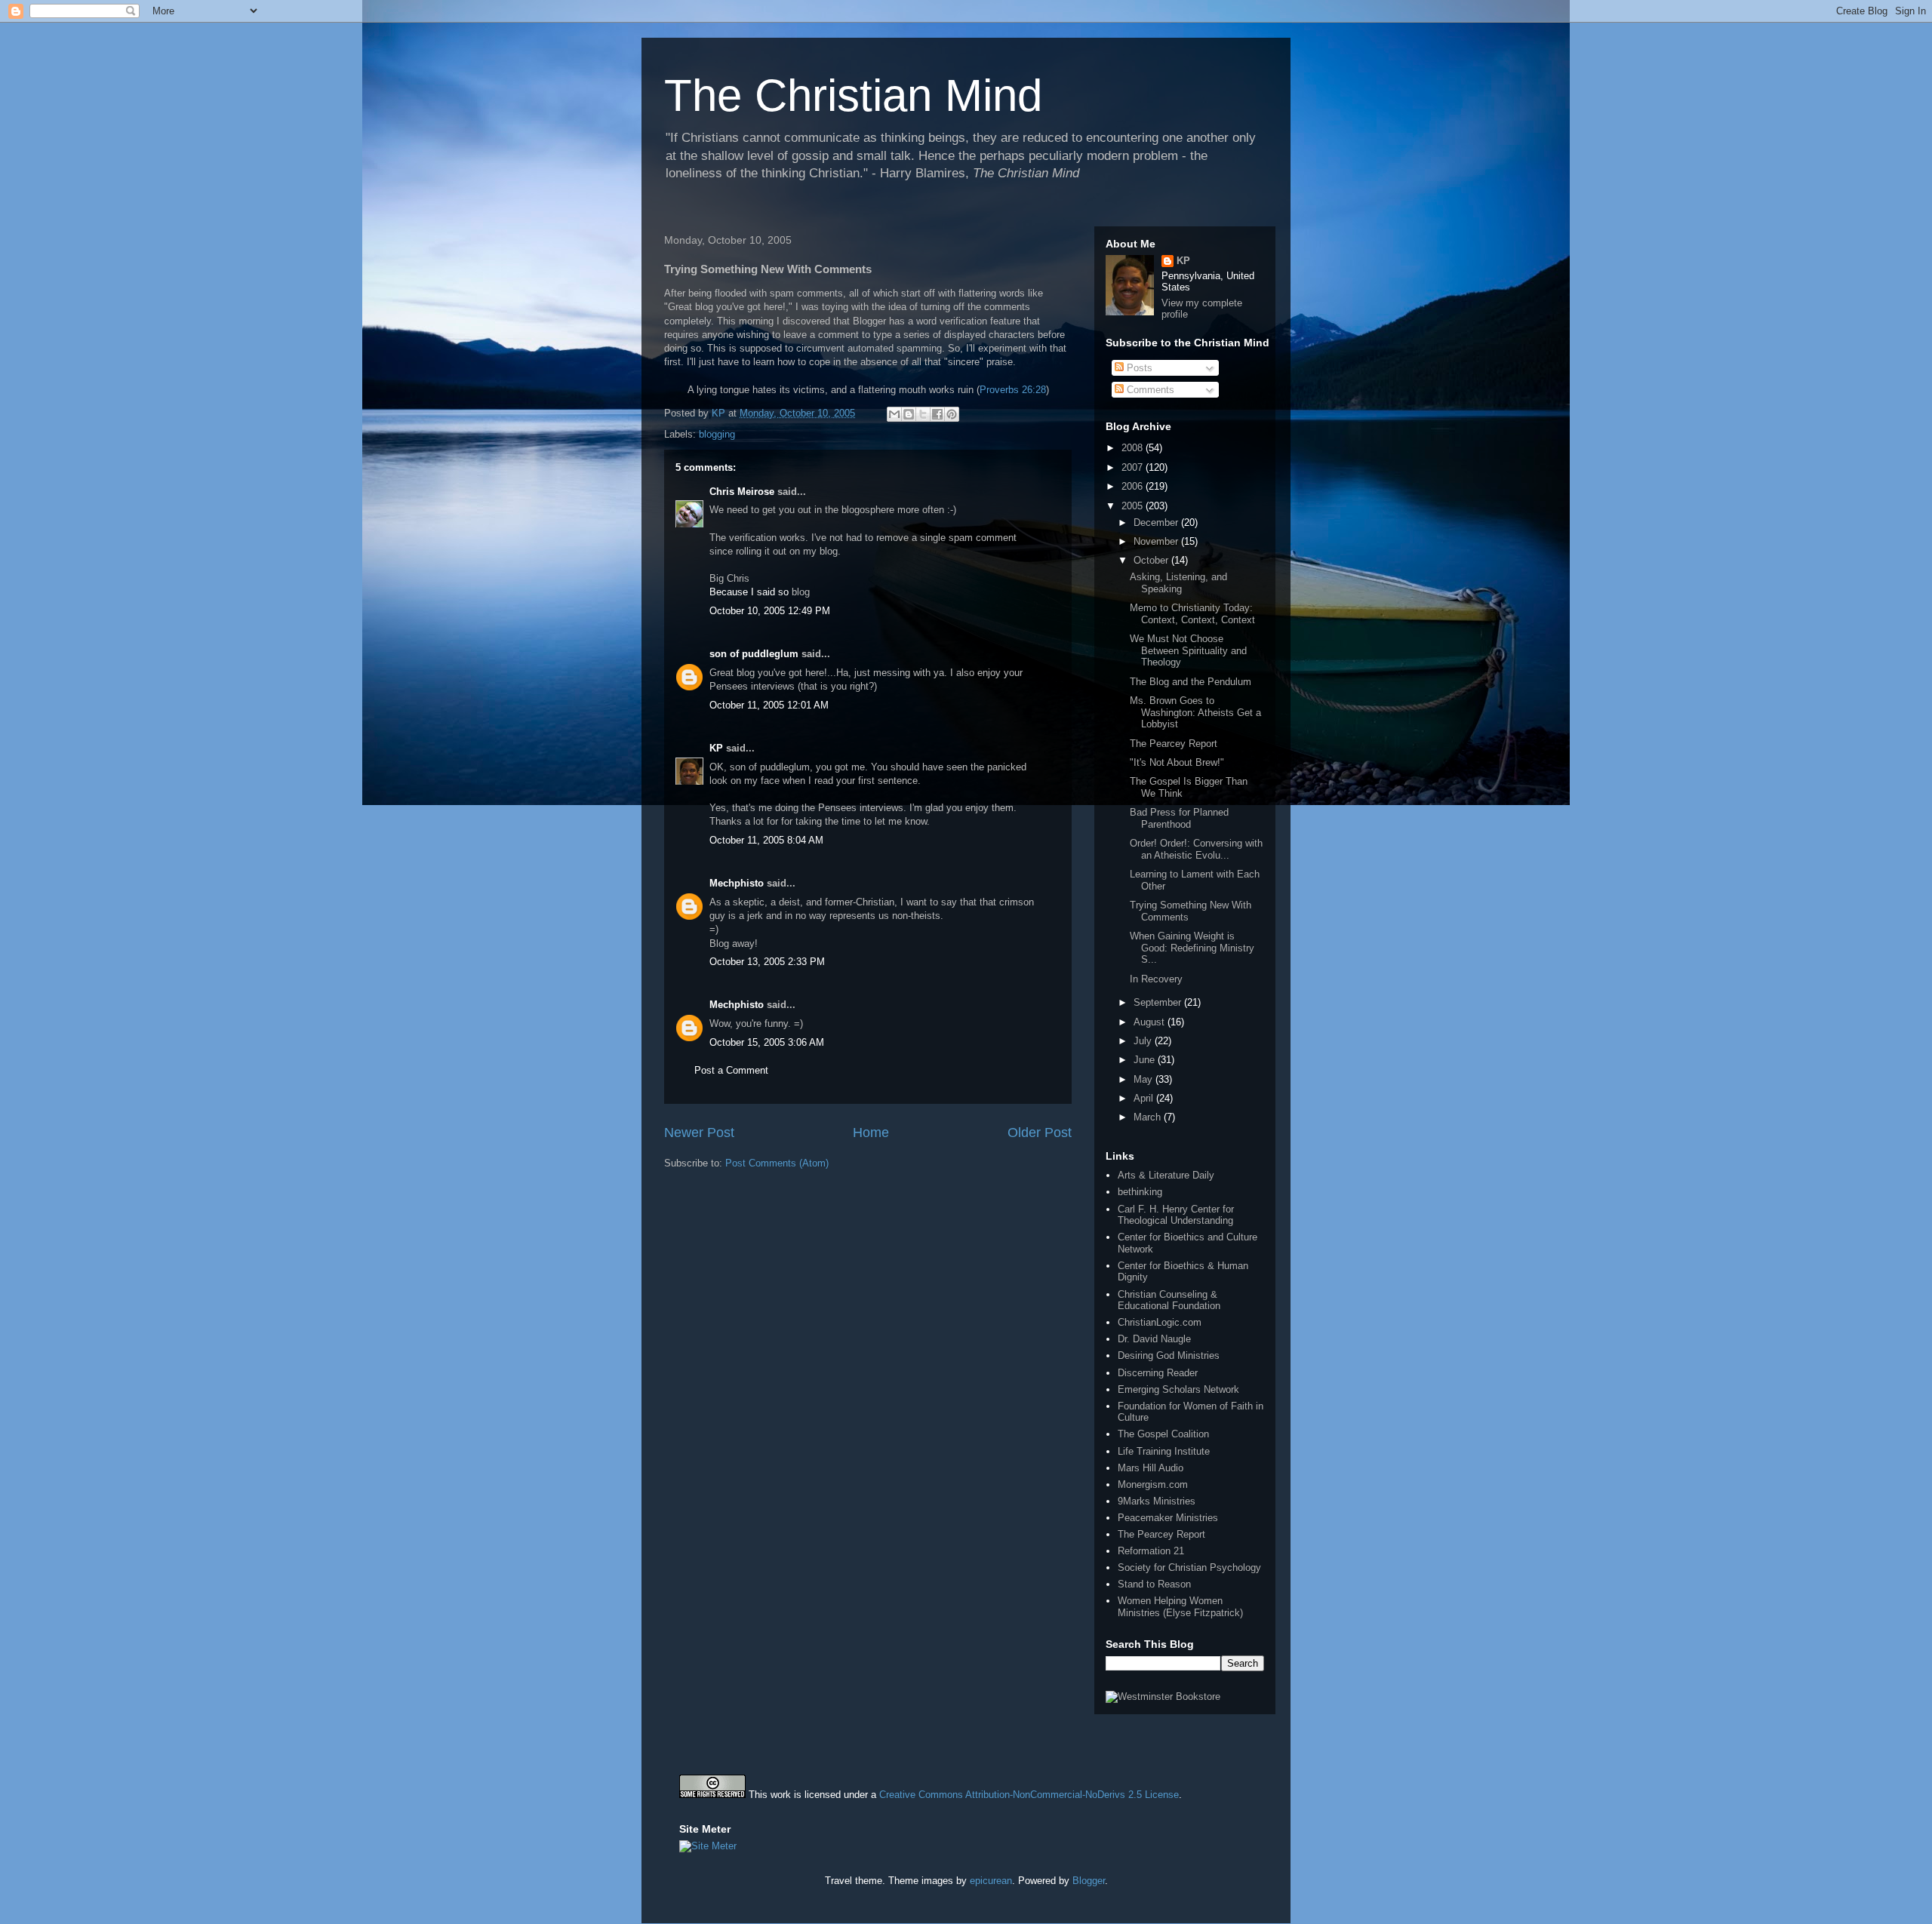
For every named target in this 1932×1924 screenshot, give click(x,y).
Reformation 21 (1151, 1551)
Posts (1138, 368)
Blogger (1089, 1881)
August (1151, 1022)
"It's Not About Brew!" (1177, 762)
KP (716, 748)
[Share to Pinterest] (952, 414)
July (1144, 1041)
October (1152, 560)
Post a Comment (731, 1070)
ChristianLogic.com (1160, 1322)
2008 (1134, 448)
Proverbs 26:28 (1013, 390)
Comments (1149, 390)
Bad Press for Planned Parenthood (1179, 818)
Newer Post (699, 1133)
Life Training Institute (1164, 1451)
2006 (1134, 486)
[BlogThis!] (909, 414)
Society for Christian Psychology (1189, 1567)
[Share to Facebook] (937, 414)
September (1159, 1002)
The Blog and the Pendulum (1191, 682)
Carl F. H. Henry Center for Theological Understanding (1176, 1215)
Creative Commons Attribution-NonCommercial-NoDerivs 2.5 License (1029, 1795)
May (1144, 1079)
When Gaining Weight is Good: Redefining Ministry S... (1192, 948)
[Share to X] (923, 414)
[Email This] (894, 414)
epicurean (991, 1881)
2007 (1134, 467)
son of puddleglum (754, 654)
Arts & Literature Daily (1166, 1175)
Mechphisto (737, 883)
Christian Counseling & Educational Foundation (1169, 1300)
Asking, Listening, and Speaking (1178, 583)
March (1149, 1117)
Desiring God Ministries (1169, 1355)
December (1157, 522)
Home (871, 1133)
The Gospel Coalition (1163, 1434)
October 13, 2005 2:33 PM (767, 962)
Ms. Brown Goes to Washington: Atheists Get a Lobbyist (1195, 712)
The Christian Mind (853, 95)
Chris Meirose (742, 492)
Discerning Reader (1158, 1373)
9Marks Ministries (1157, 1501)
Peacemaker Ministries (1168, 1518)
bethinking (1140, 1192)
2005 (1134, 506)
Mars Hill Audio (1151, 1468)
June (1146, 1060)
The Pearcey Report (1174, 744)
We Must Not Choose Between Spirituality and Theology (1188, 650)
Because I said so (749, 592)
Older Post (1040, 1133)
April (1145, 1098)
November (1157, 541)
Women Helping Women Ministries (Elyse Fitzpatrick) (1180, 1607)
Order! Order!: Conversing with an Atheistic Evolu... (1196, 849)
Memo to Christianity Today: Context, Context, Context (1192, 614)
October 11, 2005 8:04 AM (766, 840)
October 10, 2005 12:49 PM (770, 611)
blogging (717, 434)
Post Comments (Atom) (777, 1163)
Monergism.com (1153, 1484)
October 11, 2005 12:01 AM (769, 705)
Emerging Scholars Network (1178, 1389)
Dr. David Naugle (1154, 1339)
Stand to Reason (1154, 1584)
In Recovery (1156, 979)
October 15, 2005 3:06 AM (767, 1042)
